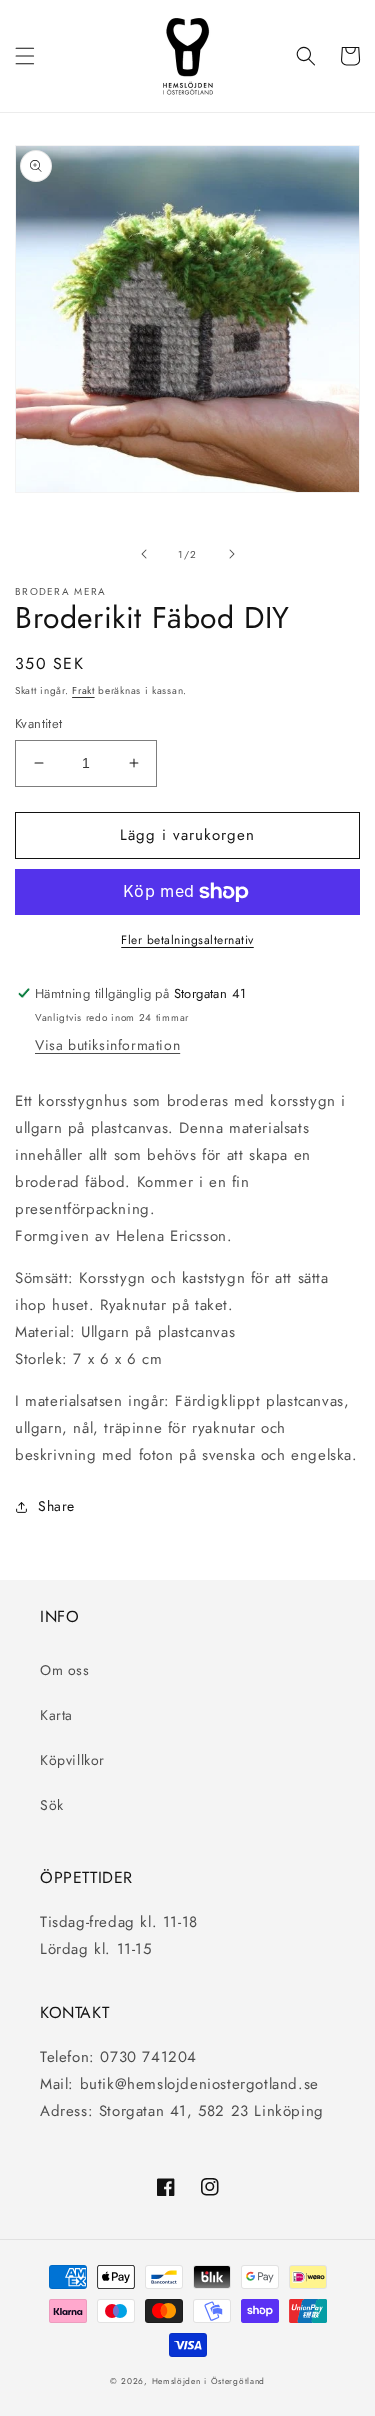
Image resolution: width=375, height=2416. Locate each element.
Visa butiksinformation (107, 1045)
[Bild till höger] (232, 554)
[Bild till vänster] (144, 554)
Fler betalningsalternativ (187, 940)
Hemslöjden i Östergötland (209, 2381)
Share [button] (56, 1506)
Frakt (83, 690)
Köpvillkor (72, 1760)
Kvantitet (39, 723)
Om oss (65, 1670)
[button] (25, 56)
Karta (56, 1715)
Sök (52, 1805)
